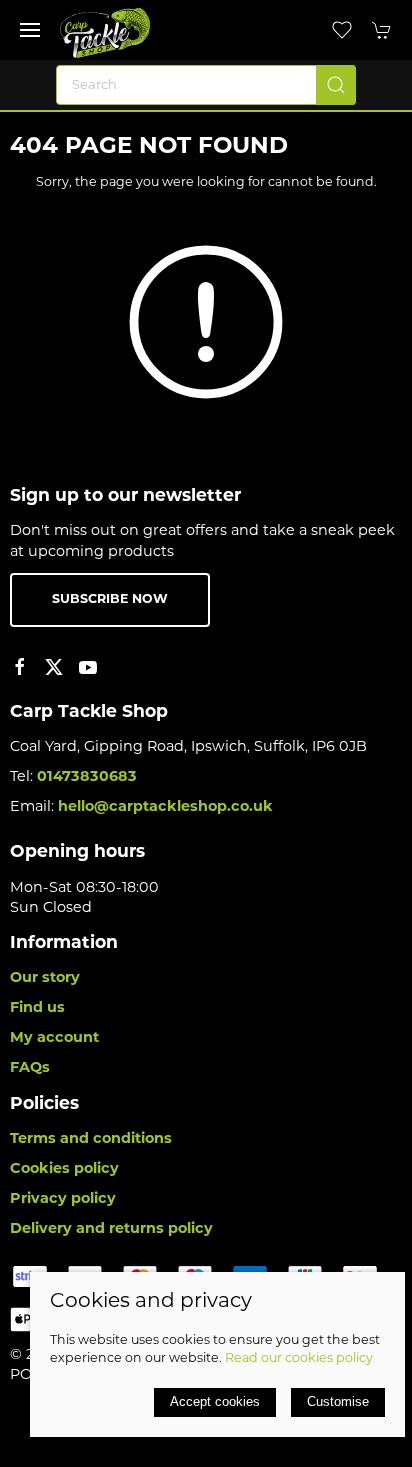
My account (54, 1038)
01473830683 (87, 777)
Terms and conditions (91, 1139)
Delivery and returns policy (111, 1229)
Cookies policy (64, 1169)
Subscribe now (110, 600)
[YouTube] (88, 667)
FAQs (30, 1068)
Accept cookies (215, 1401)
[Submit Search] (336, 85)
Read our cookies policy (299, 1359)
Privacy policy (63, 1199)
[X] (54, 667)
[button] (30, 30)
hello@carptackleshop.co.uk (165, 807)
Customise (338, 1401)
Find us (37, 1008)
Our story (45, 978)
